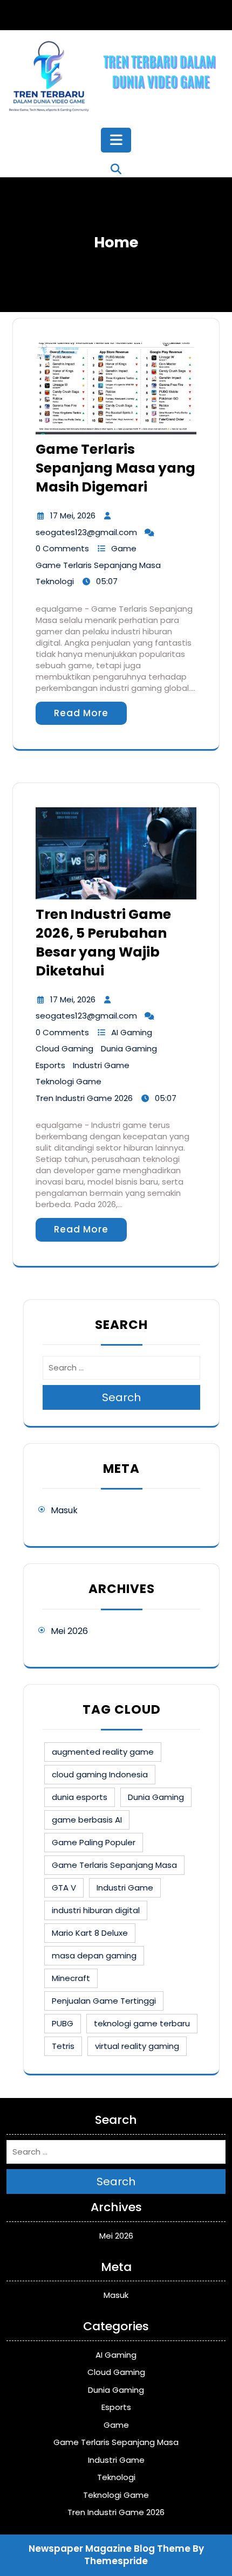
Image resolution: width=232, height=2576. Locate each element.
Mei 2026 (69, 1631)
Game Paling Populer (94, 1842)
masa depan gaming (94, 1955)
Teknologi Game (69, 1081)
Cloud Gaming (64, 1048)
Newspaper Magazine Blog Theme (110, 2549)
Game (124, 548)
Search (121, 1397)
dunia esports (80, 1797)
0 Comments (62, 548)
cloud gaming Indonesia (100, 1774)
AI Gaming (132, 1032)
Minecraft (71, 1978)
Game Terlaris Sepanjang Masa (98, 565)
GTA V (64, 1888)
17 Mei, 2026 (73, 515)
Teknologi (55, 581)
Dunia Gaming (129, 1048)
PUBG (63, 2023)
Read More (81, 713)
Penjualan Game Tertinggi (104, 2001)
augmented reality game (103, 1752)
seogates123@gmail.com (86, 532)
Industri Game (101, 1065)
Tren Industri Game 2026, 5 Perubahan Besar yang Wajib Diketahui (103, 943)
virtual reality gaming (137, 2046)
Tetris (63, 2046)
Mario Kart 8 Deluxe (90, 1933)
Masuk (64, 1510)
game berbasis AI (87, 1820)
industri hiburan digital (96, 1910)
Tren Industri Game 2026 (84, 1098)
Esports (50, 1065)
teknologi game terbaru (142, 2023)
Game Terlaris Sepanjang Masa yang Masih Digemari (115, 468)
